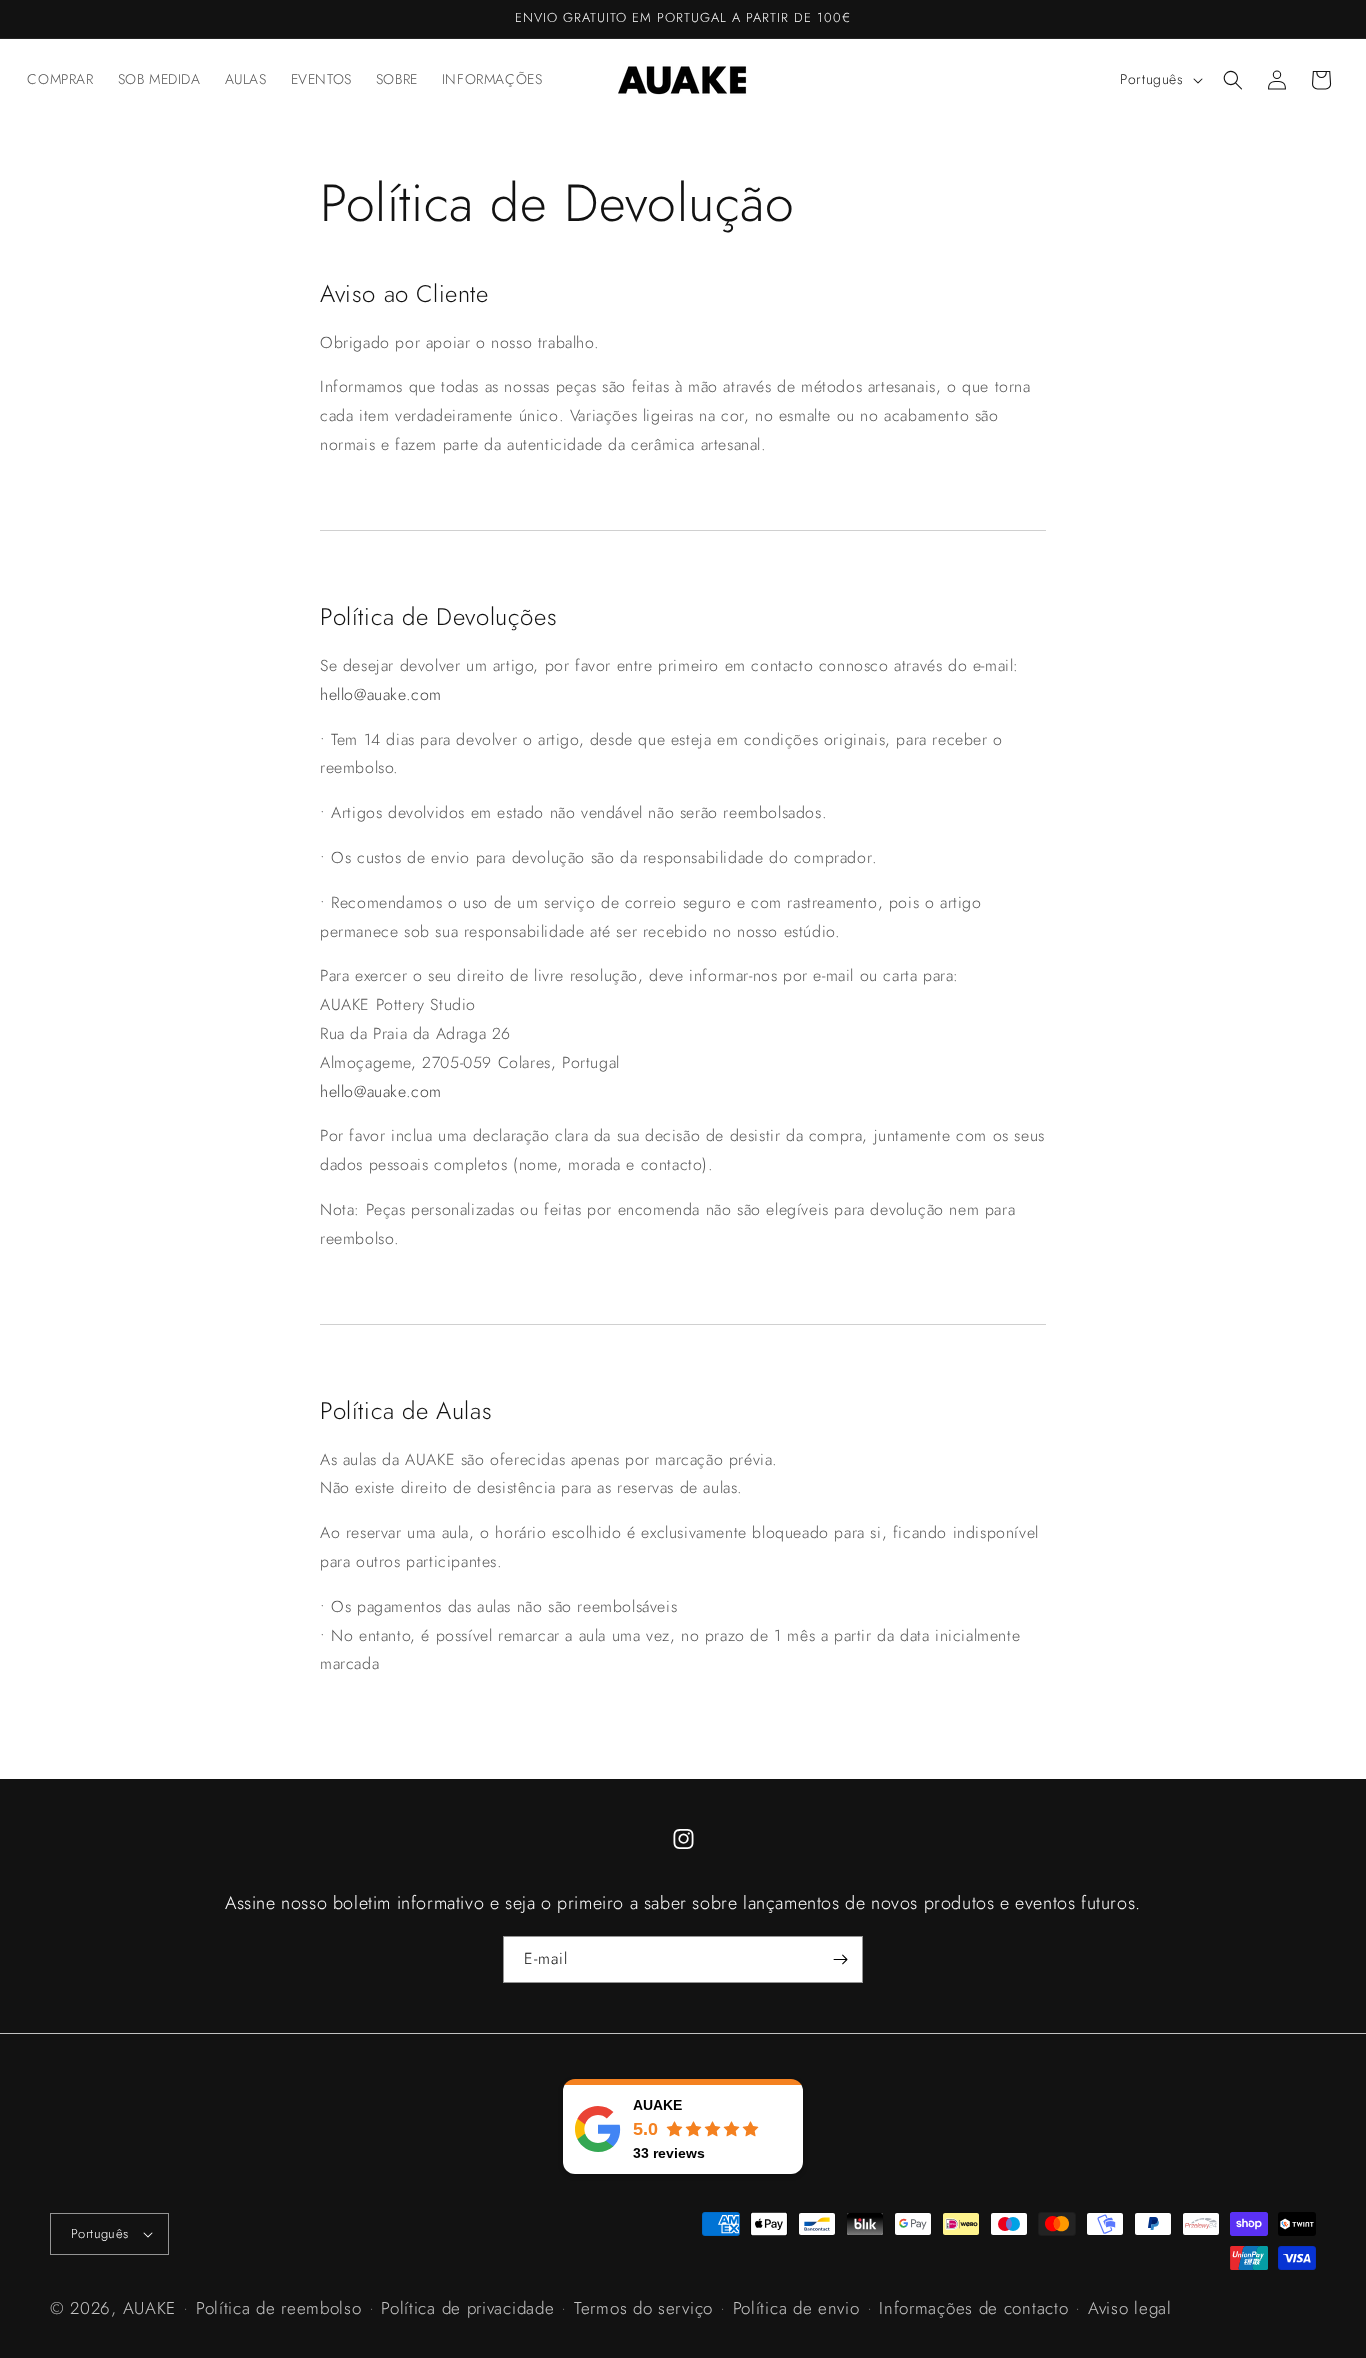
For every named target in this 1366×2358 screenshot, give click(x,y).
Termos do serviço (643, 2308)
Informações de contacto (973, 2308)
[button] (1233, 80)
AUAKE (150, 2308)
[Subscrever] (840, 1959)
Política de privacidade (467, 2308)
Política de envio (796, 2308)
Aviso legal (1130, 2308)
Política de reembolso (279, 2308)
